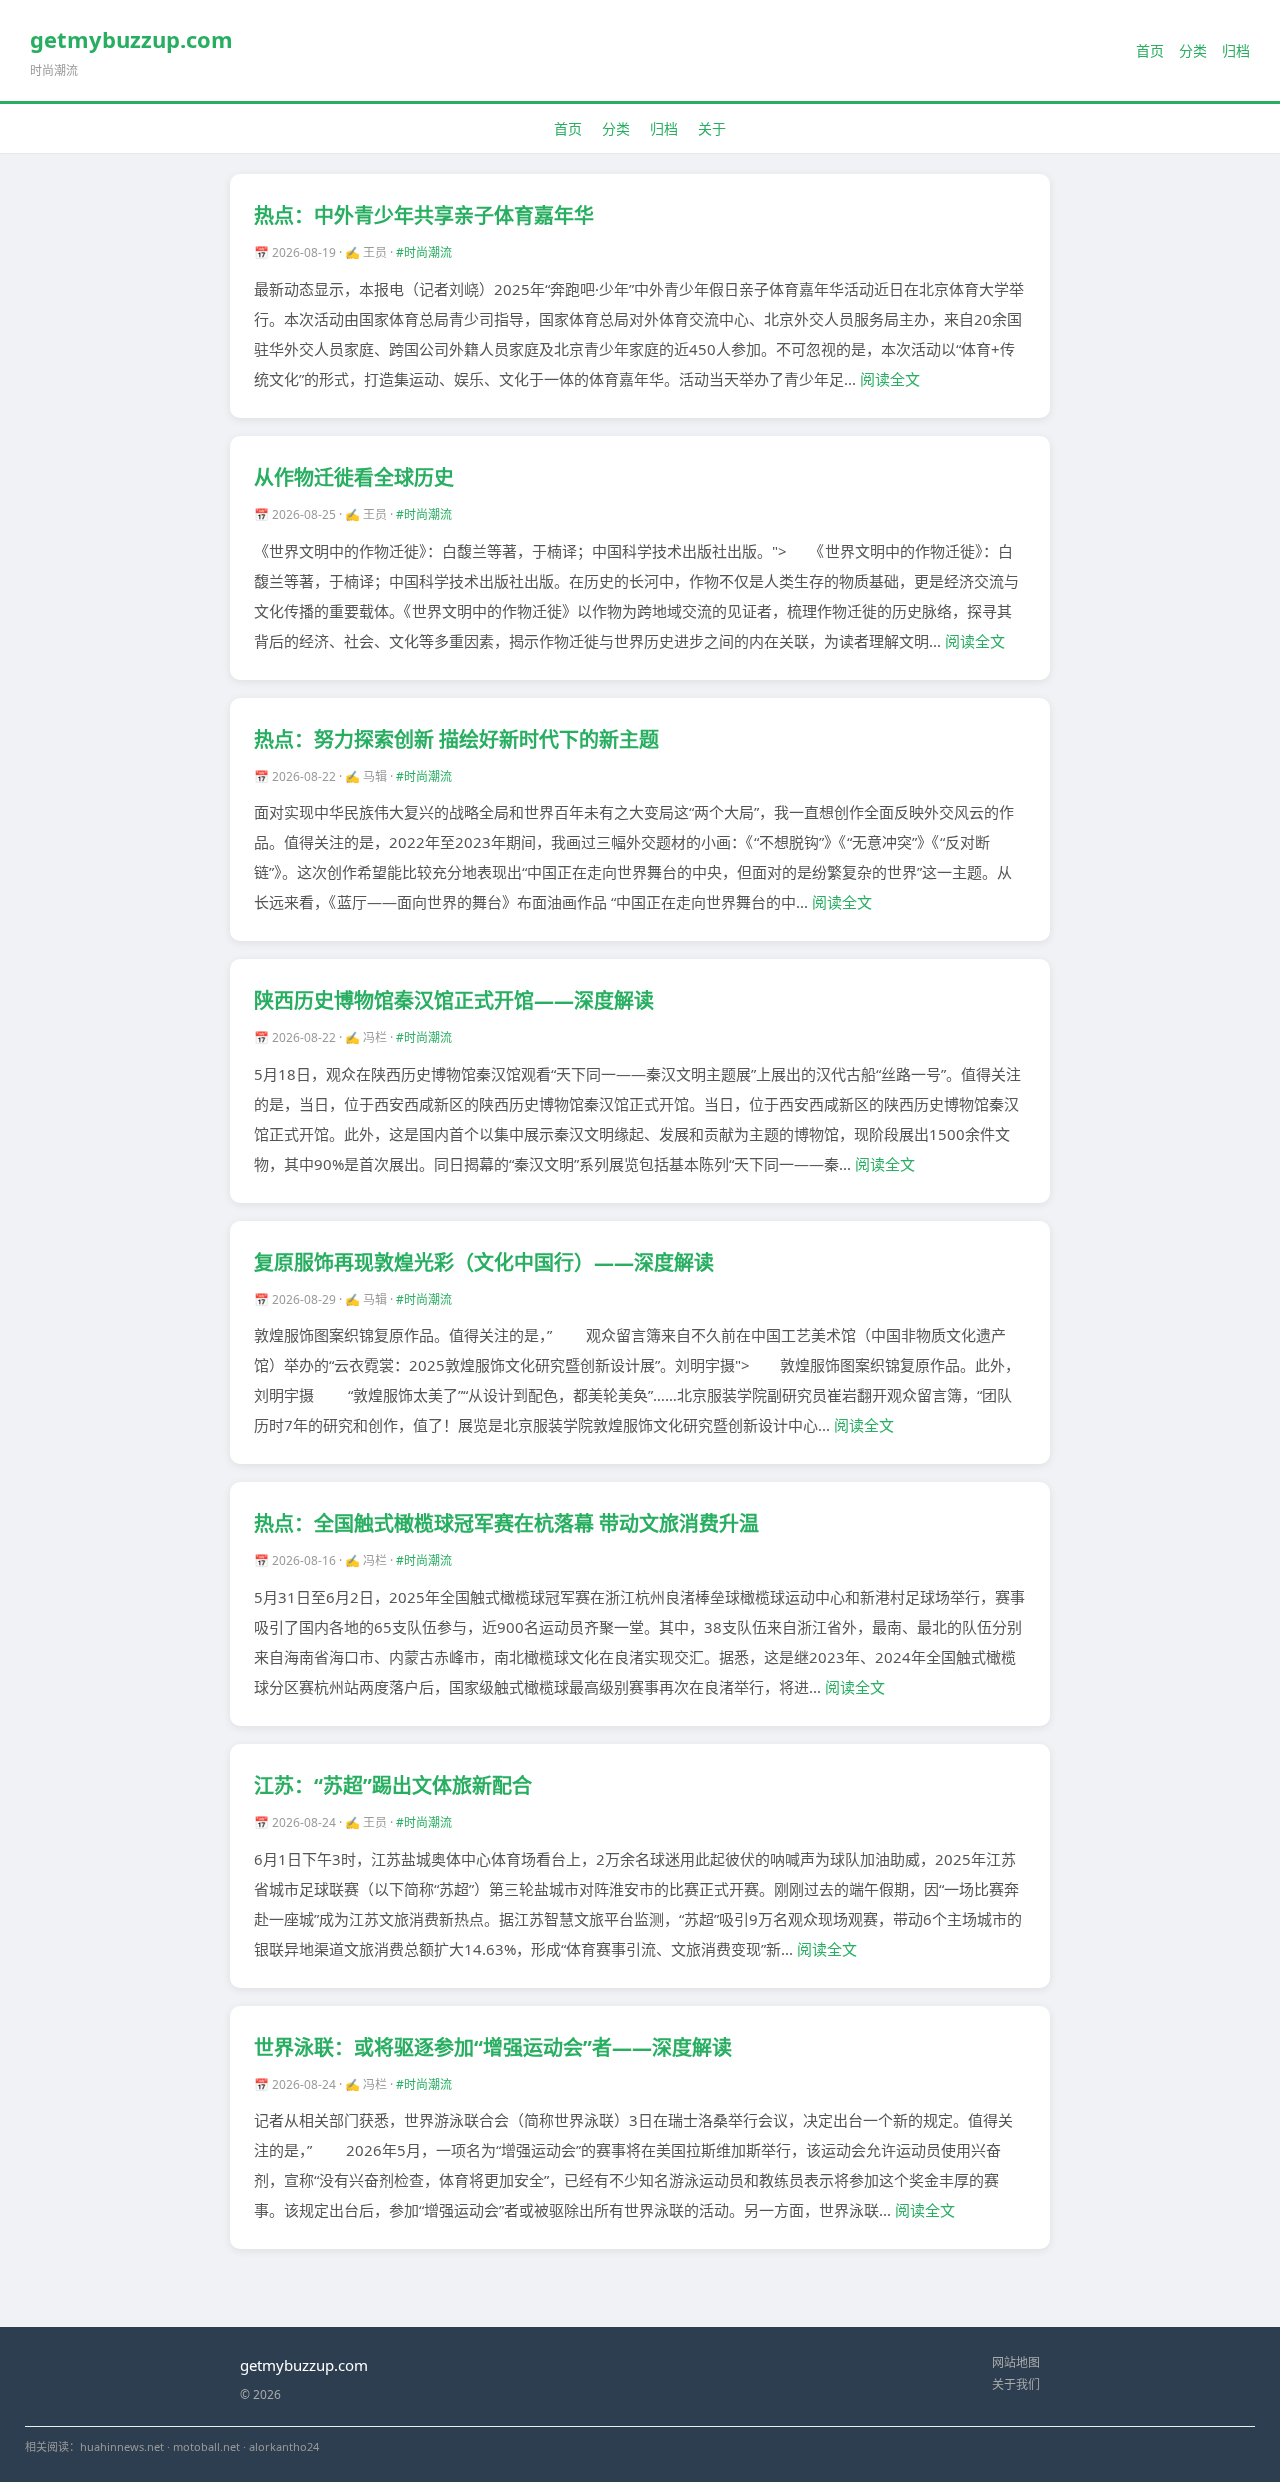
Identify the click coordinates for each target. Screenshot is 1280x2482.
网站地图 (1016, 2362)
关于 (712, 128)
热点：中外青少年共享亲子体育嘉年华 (424, 215)
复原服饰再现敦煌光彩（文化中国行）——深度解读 (484, 1262)
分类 (1193, 50)
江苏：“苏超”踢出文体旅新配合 (393, 1785)
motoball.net (206, 2446)
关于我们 (1016, 2384)
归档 (1236, 50)
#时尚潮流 (424, 252)
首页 (1150, 50)
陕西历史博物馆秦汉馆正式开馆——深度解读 (454, 1000)
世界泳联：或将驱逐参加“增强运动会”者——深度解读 (493, 2047)
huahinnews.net (122, 2446)
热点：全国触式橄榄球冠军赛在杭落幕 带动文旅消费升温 (506, 1523)
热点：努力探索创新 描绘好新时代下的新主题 (456, 739)
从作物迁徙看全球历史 (354, 477)
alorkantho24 (284, 2446)
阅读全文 (890, 379)
